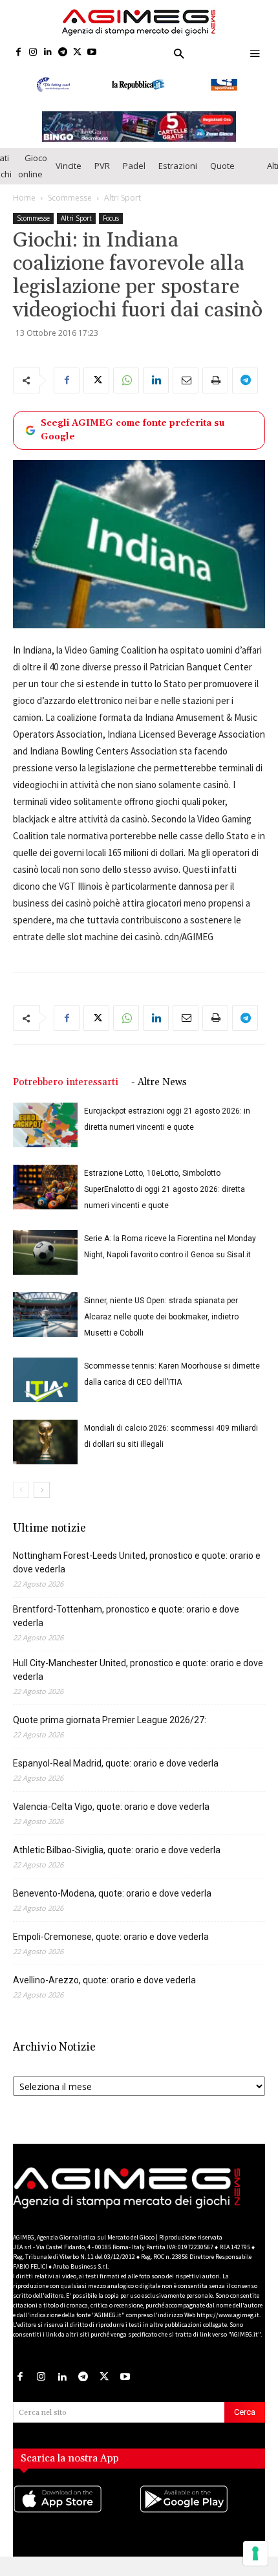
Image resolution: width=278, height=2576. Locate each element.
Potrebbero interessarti (66, 1092)
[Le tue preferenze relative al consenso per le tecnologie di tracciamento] (255, 2553)
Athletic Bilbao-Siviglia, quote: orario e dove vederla (117, 1860)
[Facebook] (18, 53)
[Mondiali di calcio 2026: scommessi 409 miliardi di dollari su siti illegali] (45, 1452)
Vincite (69, 175)
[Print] (215, 390)
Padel (134, 175)
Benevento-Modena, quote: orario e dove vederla (112, 1903)
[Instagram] (33, 53)
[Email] (186, 390)
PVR (102, 175)
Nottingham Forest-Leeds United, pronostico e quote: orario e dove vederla (137, 1572)
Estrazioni (178, 175)
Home (24, 207)
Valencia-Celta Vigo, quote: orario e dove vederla (111, 1816)
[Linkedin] (48, 53)
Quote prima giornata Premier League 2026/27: (110, 1730)
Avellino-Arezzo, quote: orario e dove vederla (104, 1990)
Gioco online (33, 175)
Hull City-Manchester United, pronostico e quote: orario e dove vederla (138, 1679)
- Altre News (159, 1092)
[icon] (76, 2521)
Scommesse (70, 207)
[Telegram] (62, 53)
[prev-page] (21, 1500)
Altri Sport (123, 207)
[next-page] (42, 1500)
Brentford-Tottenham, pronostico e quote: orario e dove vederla (126, 1626)
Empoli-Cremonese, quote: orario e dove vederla (111, 1946)
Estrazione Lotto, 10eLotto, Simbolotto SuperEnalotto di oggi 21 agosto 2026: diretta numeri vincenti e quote (165, 1199)
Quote (222, 175)
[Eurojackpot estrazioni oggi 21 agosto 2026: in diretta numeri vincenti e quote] (45, 1135)
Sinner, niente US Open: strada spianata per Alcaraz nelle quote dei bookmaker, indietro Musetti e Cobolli (161, 1327)
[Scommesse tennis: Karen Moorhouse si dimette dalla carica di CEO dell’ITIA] (45, 1390)
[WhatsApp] (126, 390)
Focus (111, 227)
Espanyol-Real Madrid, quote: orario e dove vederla (116, 1773)
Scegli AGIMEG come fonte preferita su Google (133, 439)
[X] (77, 53)
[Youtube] (92, 53)
